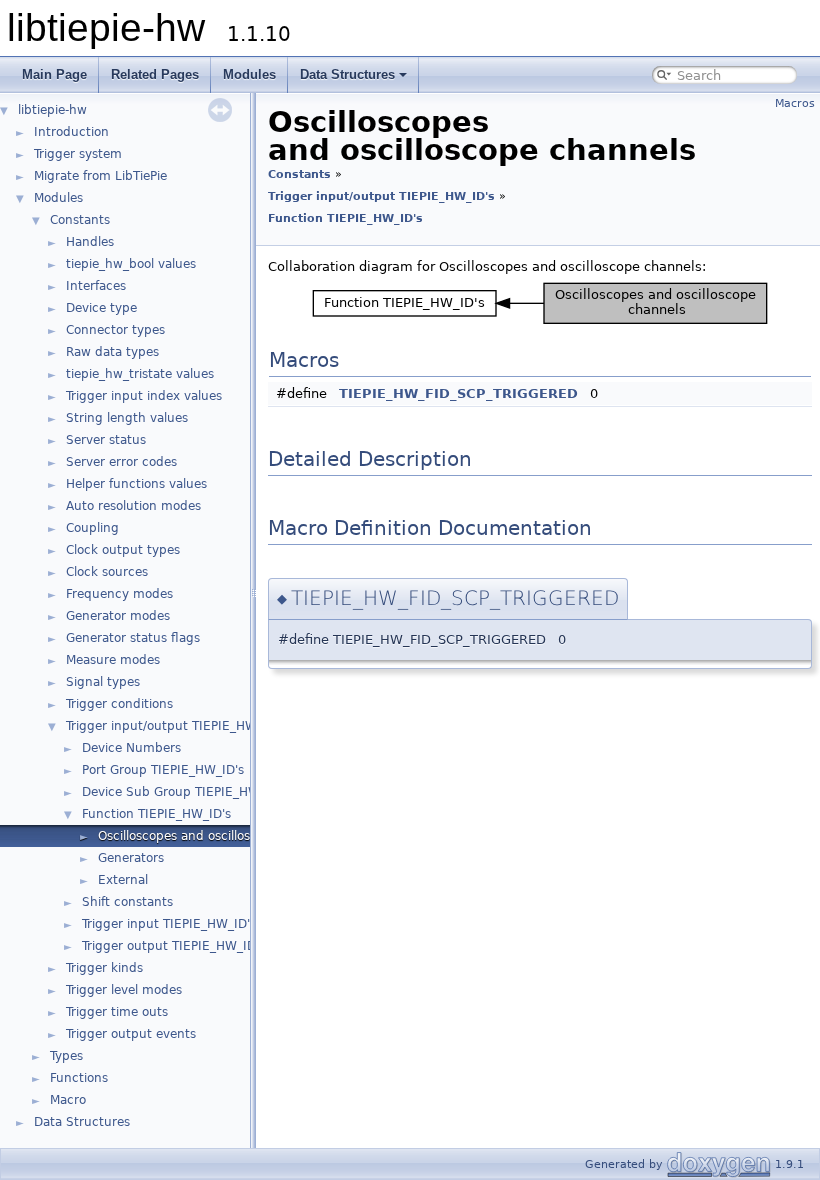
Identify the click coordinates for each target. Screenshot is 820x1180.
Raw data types (112, 352)
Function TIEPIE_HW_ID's (156, 814)
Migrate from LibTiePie (100, 176)
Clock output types (123, 550)
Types (66, 1056)
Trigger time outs (117, 1012)
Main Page (54, 74)
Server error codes (121, 462)
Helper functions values (136, 484)
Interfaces (96, 286)
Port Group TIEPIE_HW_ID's (163, 770)
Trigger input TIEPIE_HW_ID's (169, 924)
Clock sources (107, 572)
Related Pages (155, 74)
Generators (131, 858)
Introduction (71, 132)
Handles (90, 242)
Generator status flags (133, 638)
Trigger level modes (124, 990)
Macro (68, 1100)
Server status (106, 440)
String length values (127, 418)
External (123, 880)
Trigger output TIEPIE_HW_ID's (173, 946)
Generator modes (118, 616)
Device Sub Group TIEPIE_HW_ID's (185, 792)
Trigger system (78, 154)
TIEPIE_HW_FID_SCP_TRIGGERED (458, 393)
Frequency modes (119, 594)
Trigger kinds (104, 968)
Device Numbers (131, 748)
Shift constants (127, 902)
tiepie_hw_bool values (131, 264)
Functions (79, 1078)
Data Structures (347, 74)
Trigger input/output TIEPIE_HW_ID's (175, 726)
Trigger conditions (119, 704)
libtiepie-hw (52, 110)
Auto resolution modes (133, 506)
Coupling (92, 528)
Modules (249, 74)
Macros (795, 103)
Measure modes (113, 660)
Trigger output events (131, 1034)
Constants (80, 220)
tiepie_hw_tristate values (140, 374)
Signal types (103, 682)
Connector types (115, 330)
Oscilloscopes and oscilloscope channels (217, 836)
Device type (101, 308)
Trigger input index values (144, 396)
